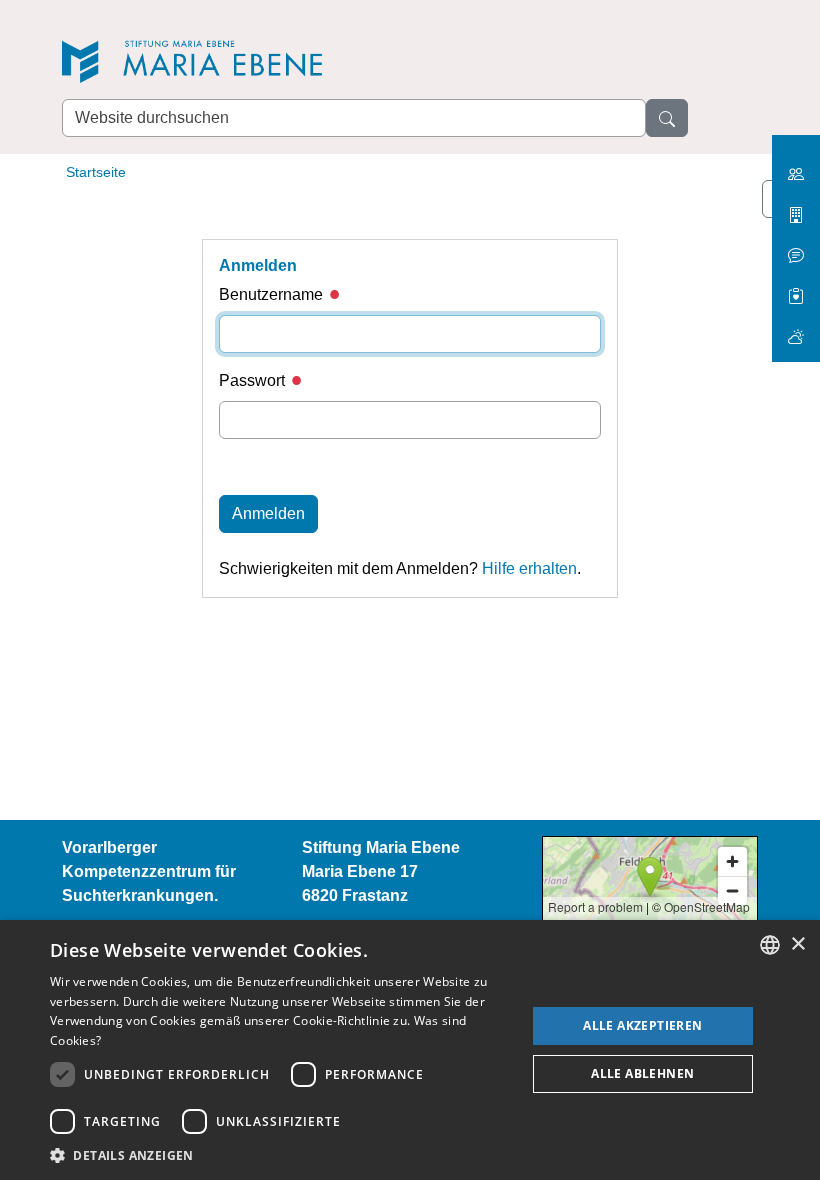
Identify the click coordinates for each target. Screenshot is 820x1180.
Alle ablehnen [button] (642, 1073)
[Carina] (796, 328)
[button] (281, 1155)
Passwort (254, 380)
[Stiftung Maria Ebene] (202, 61)
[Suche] (667, 118)
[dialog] (410, 1050)
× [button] (797, 944)
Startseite (96, 172)
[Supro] (796, 288)
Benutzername (273, 294)
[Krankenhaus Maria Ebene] (796, 207)
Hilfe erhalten (529, 568)
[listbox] (770, 945)
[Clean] (796, 247)
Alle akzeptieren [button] (642, 1025)
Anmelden (268, 513)
